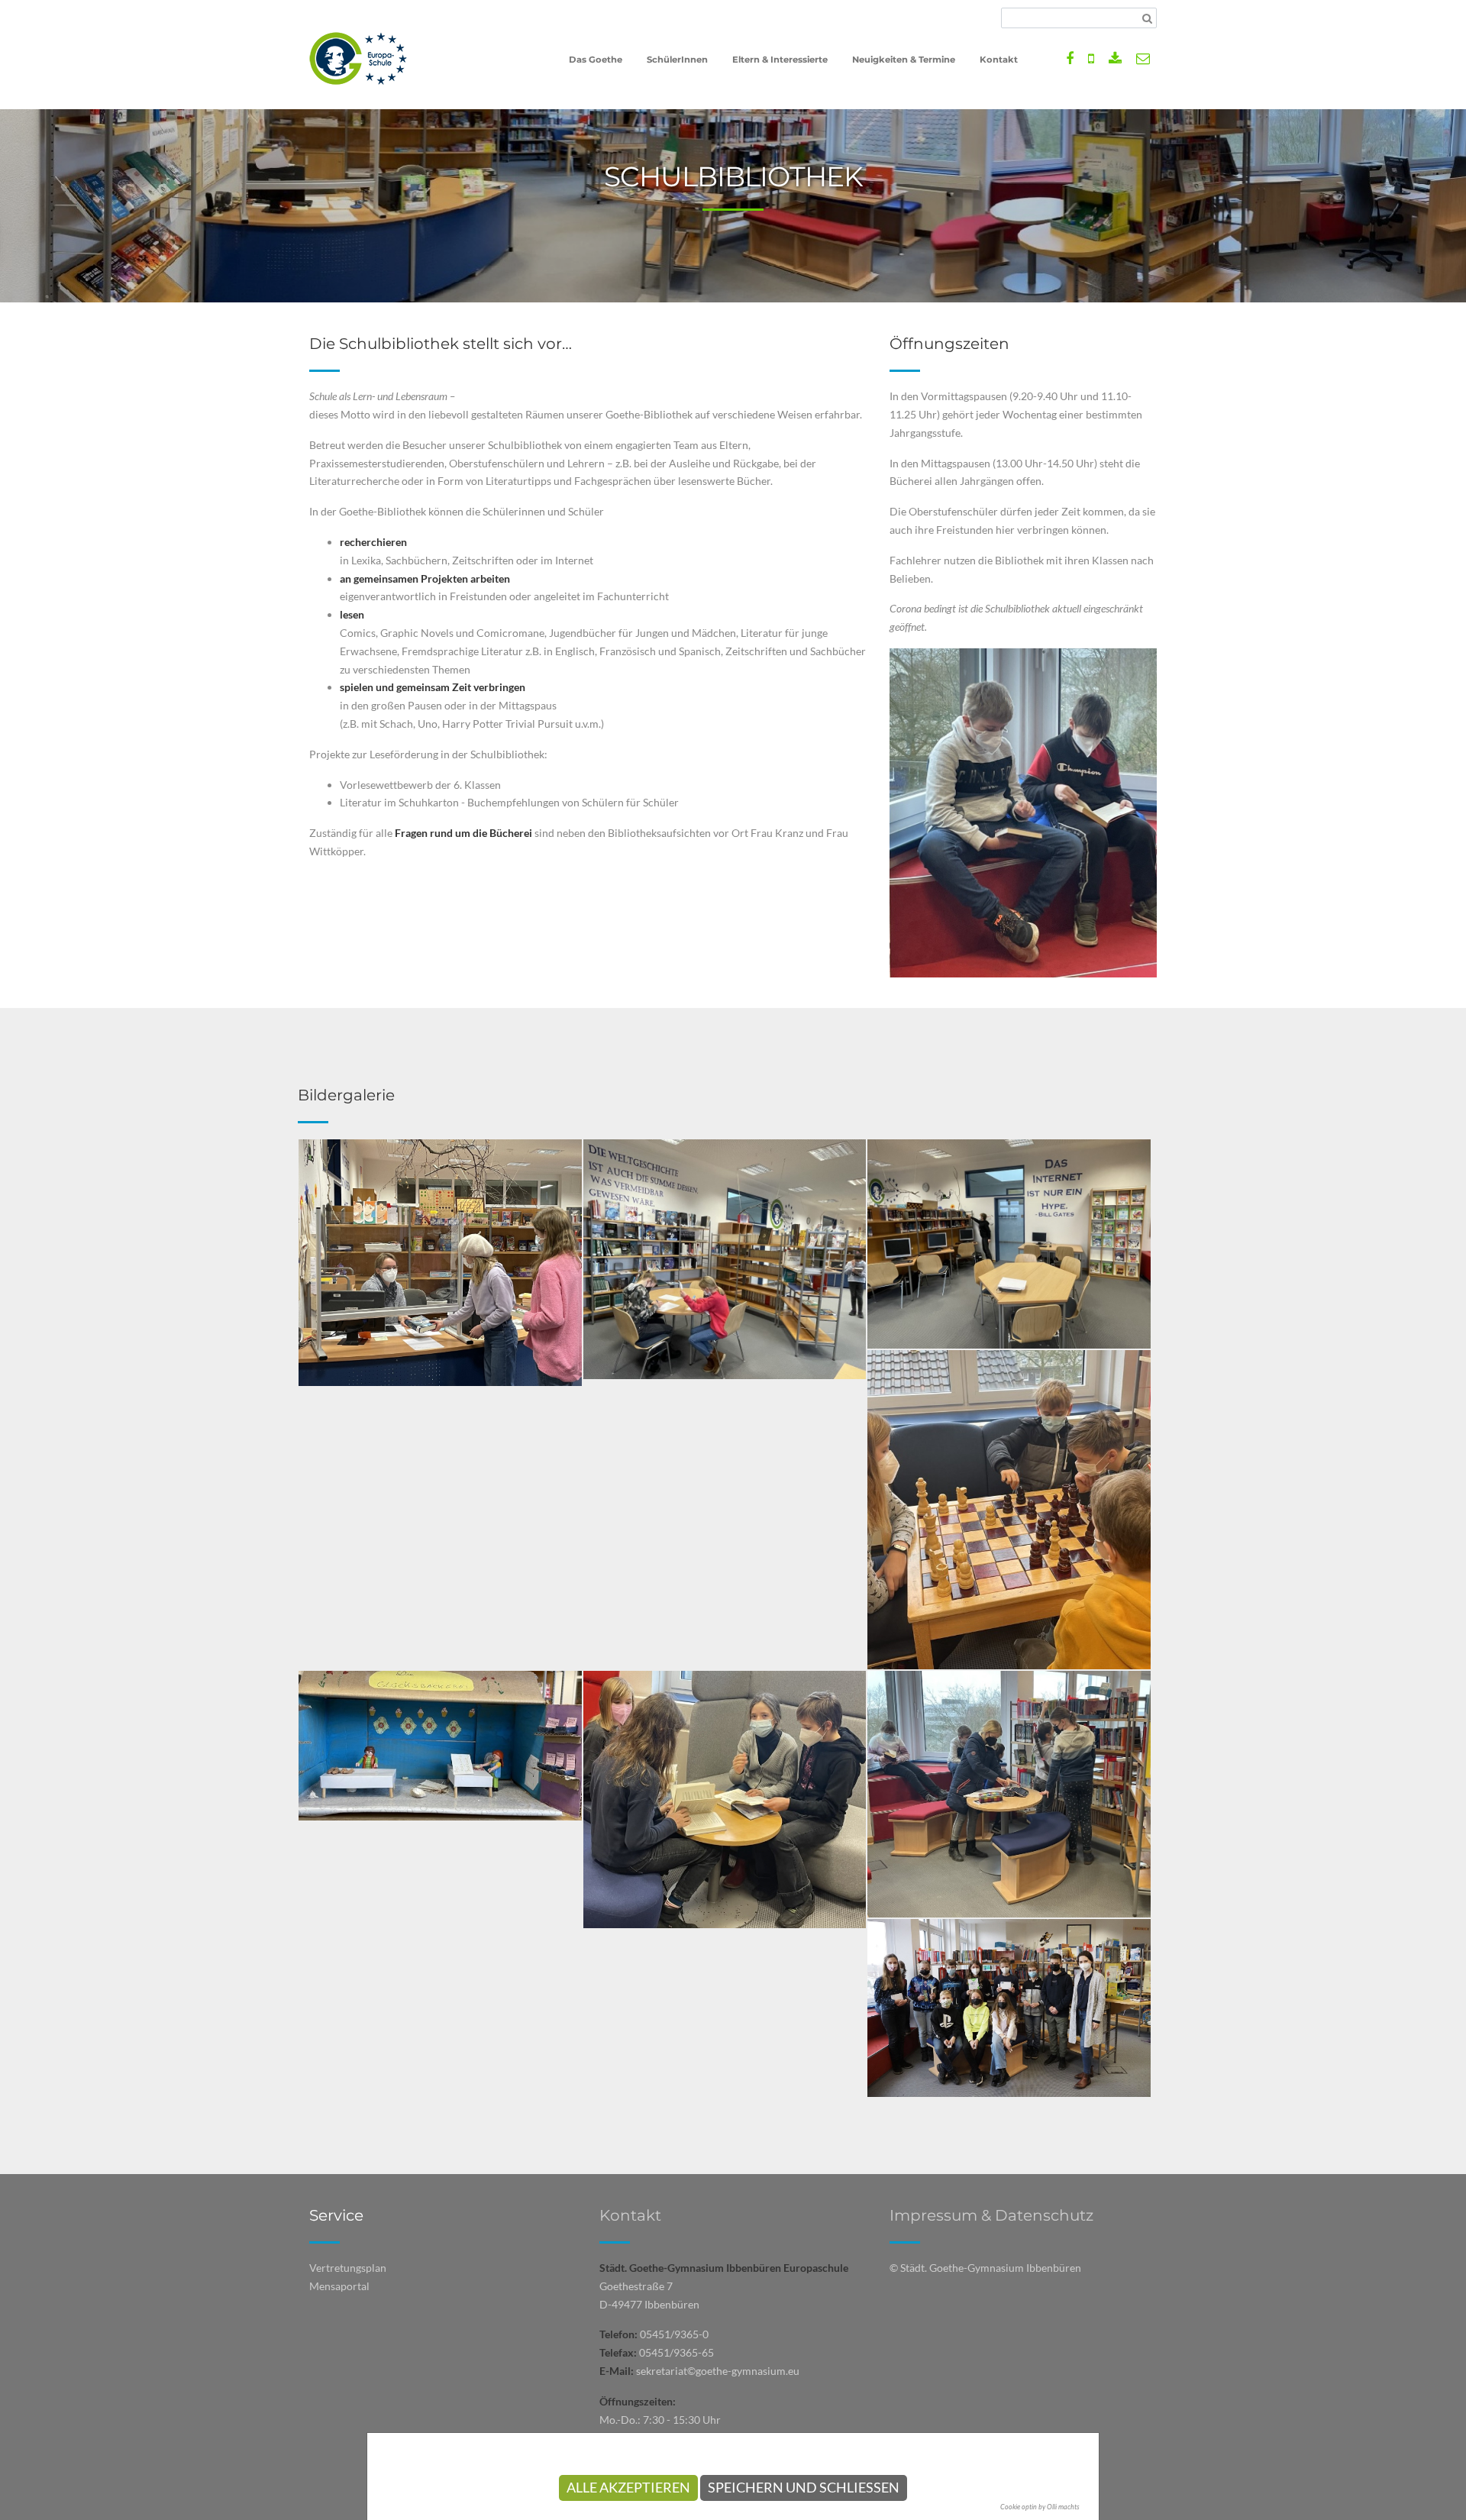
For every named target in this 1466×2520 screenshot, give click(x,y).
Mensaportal (339, 2286)
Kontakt (630, 2215)
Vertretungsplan (348, 2268)
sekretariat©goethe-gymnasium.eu (718, 2371)
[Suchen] (1147, 18)
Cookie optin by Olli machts (1040, 2507)
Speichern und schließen (804, 2488)
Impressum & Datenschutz (991, 2215)
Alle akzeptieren (628, 2488)
